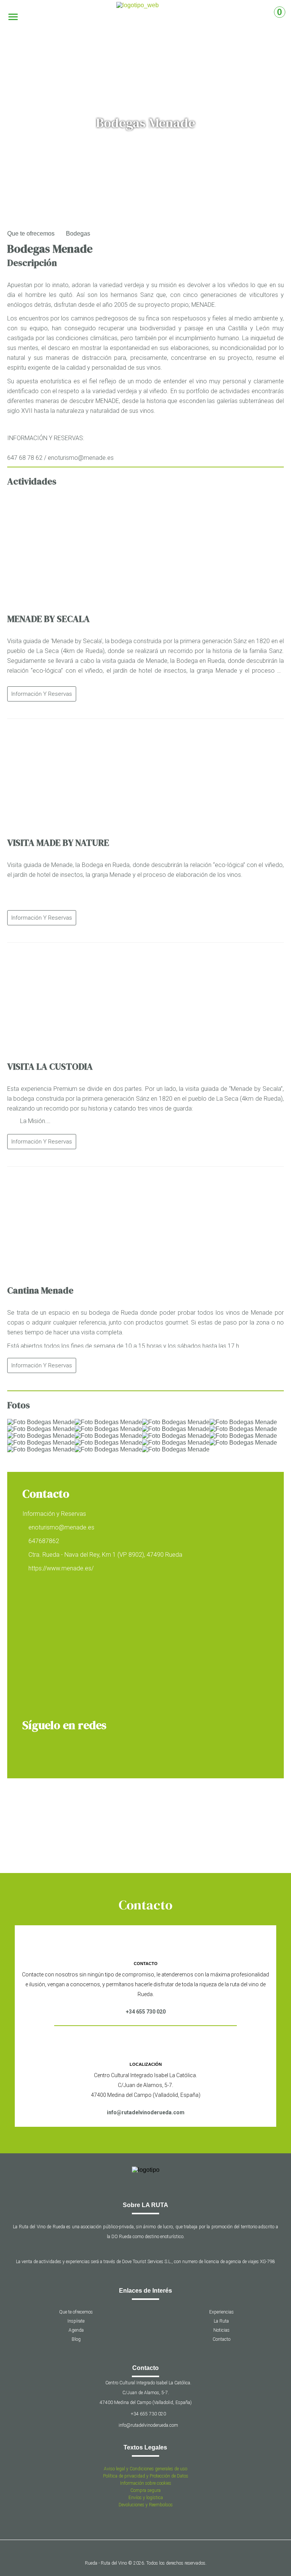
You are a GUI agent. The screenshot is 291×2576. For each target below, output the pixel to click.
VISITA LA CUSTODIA (50, 1066)
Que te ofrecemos (31, 234)
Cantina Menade (40, 1290)
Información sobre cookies (146, 2483)
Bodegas (78, 234)
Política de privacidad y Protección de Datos (146, 2476)
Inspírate (76, 2321)
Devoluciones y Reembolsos (146, 2505)
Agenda (76, 2330)
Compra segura (145, 2490)
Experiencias (221, 2312)
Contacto (221, 2339)
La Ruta (221, 2321)
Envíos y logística (146, 2498)
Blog (76, 2339)
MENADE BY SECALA (48, 619)
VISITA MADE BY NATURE (58, 843)
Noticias (221, 2330)
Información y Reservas (42, 694)
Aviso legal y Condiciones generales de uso (145, 2469)
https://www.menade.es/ (61, 1568)
